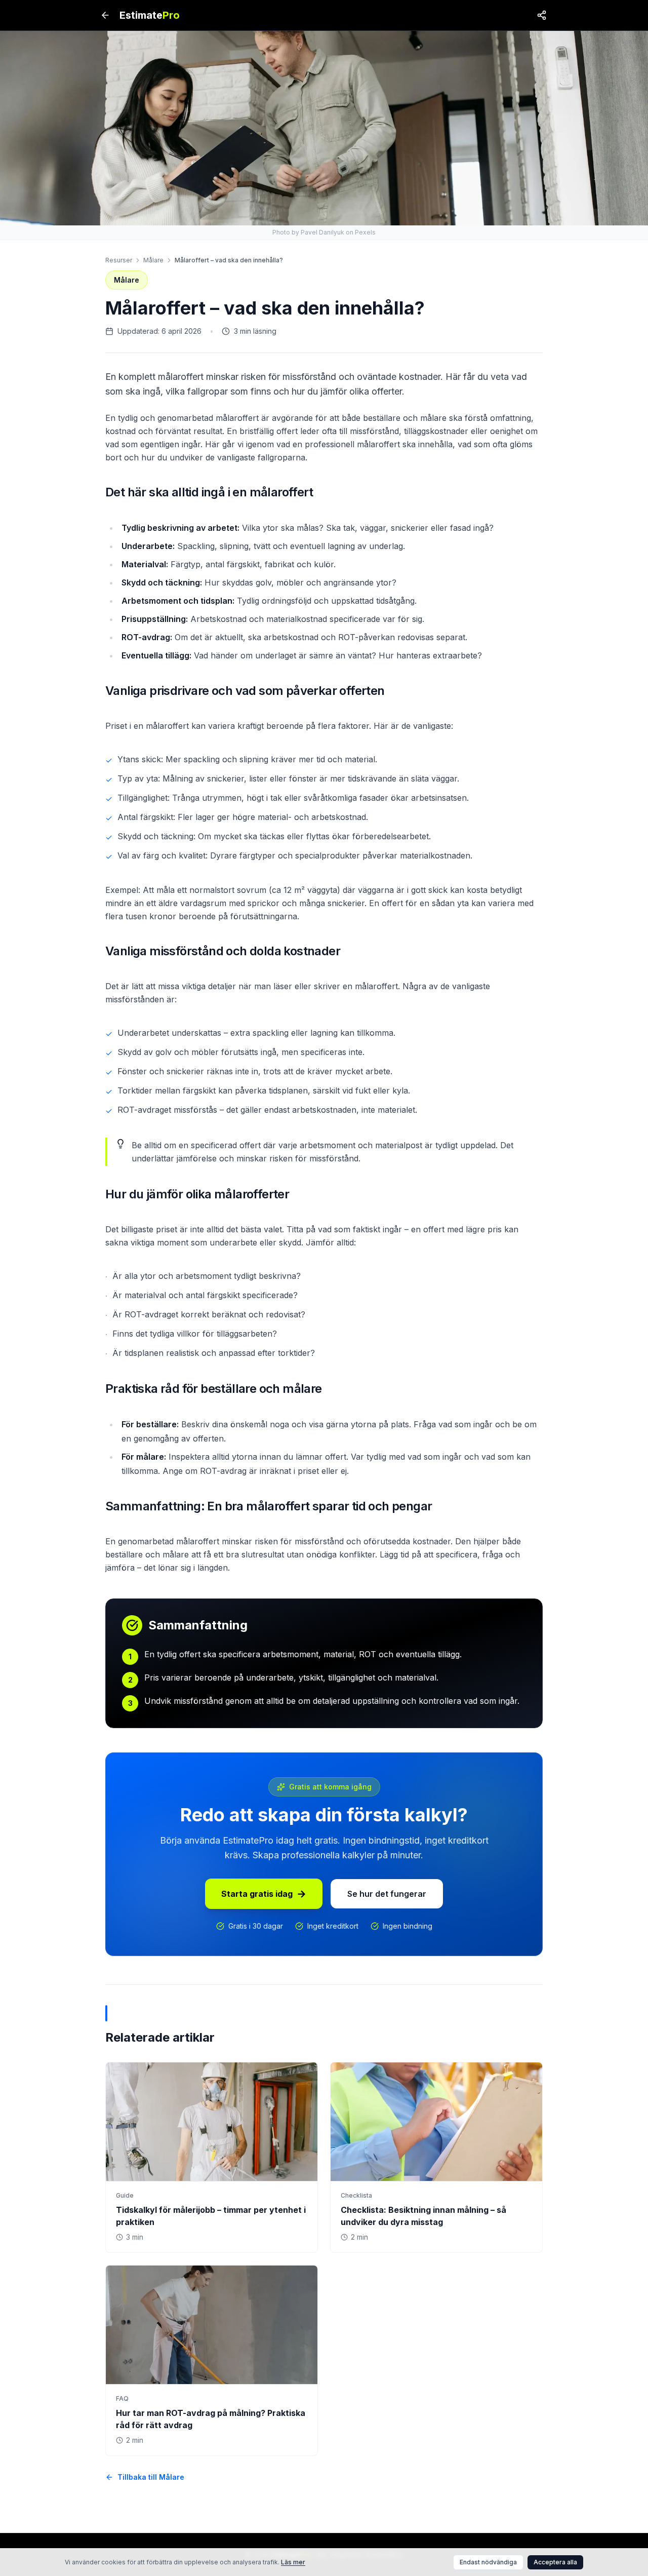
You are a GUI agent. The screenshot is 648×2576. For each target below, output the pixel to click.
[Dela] (542, 15)
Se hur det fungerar (387, 1894)
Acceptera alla (555, 2562)
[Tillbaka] (105, 15)
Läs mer (293, 2562)
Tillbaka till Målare (151, 2477)
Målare (153, 260)
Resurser (119, 260)
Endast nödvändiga (488, 2562)
